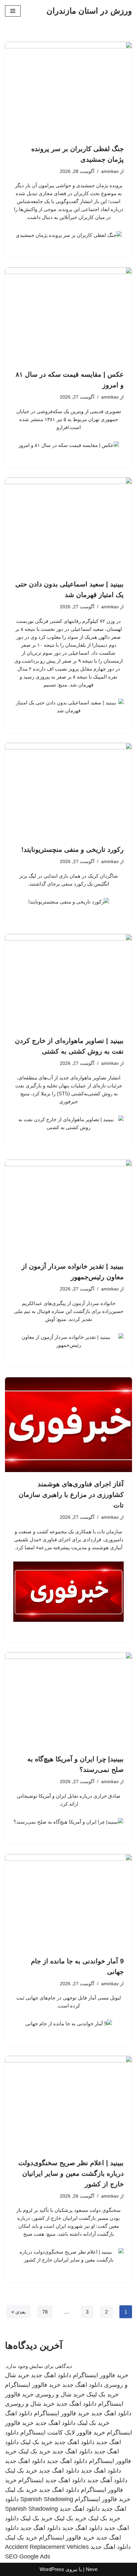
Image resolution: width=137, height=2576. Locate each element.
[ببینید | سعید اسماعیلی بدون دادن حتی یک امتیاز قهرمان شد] (68, 525)
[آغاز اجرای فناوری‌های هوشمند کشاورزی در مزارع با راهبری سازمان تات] (68, 1425)
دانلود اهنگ (19, 2413)
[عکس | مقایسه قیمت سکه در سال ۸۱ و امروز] (68, 315)
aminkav (110, 171)
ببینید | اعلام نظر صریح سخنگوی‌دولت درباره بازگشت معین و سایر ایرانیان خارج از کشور (71, 2173)
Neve (92, 2569)
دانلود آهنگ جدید (107, 2480)
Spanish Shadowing (47, 2499)
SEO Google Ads (28, 2556)
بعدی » (18, 2312)
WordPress (52, 2569)
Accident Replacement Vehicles (47, 2547)
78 (45, 2312)
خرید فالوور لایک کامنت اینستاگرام (63, 2433)
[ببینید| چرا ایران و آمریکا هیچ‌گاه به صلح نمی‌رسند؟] (68, 1700)
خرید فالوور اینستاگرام (101, 2375)
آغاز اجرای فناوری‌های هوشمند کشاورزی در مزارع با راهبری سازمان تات (71, 1495)
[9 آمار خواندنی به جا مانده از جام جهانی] (68, 1902)
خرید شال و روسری (60, 2394)
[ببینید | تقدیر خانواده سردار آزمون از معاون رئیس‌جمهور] (68, 1207)
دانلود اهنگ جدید (51, 2375)
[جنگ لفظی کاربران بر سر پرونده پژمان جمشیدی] (68, 89)
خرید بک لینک (103, 2394)
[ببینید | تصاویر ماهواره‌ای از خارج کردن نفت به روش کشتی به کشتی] (68, 982)
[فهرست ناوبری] (13, 11)
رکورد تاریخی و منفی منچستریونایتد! (72, 850)
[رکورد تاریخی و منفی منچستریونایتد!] (68, 790)
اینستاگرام (31, 2480)
